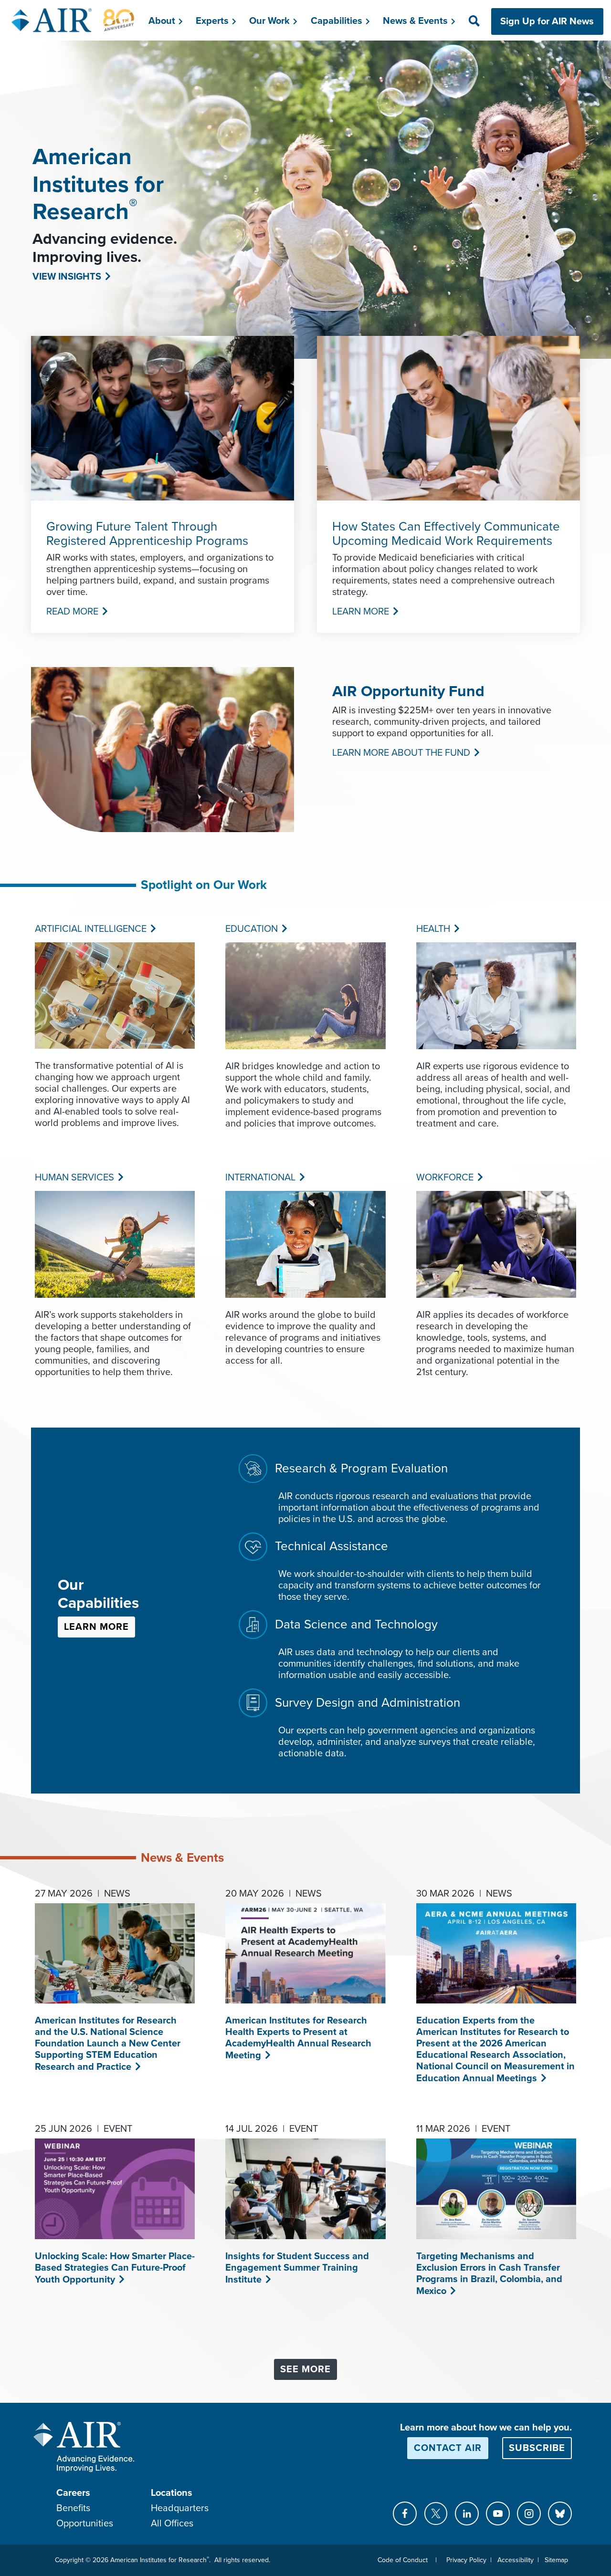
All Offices (172, 2524)
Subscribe (537, 2448)
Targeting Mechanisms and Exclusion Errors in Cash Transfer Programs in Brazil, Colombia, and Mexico (489, 2274)
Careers (73, 2493)
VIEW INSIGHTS (66, 277)
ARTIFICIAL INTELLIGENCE (90, 929)
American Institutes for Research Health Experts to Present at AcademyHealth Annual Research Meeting (298, 2038)
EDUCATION (251, 929)
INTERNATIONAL (259, 1178)
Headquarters (180, 2508)
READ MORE (71, 612)
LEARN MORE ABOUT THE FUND (400, 753)
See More (305, 2369)
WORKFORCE (444, 1178)
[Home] (73, 20)
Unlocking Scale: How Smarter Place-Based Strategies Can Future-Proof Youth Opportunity (115, 2268)
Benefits (73, 2508)
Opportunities (85, 2524)
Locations (172, 2493)
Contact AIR (448, 2448)
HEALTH (432, 929)
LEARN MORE (360, 612)
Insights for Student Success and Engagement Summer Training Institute (297, 2268)
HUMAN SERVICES (74, 1178)
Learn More (96, 1627)
